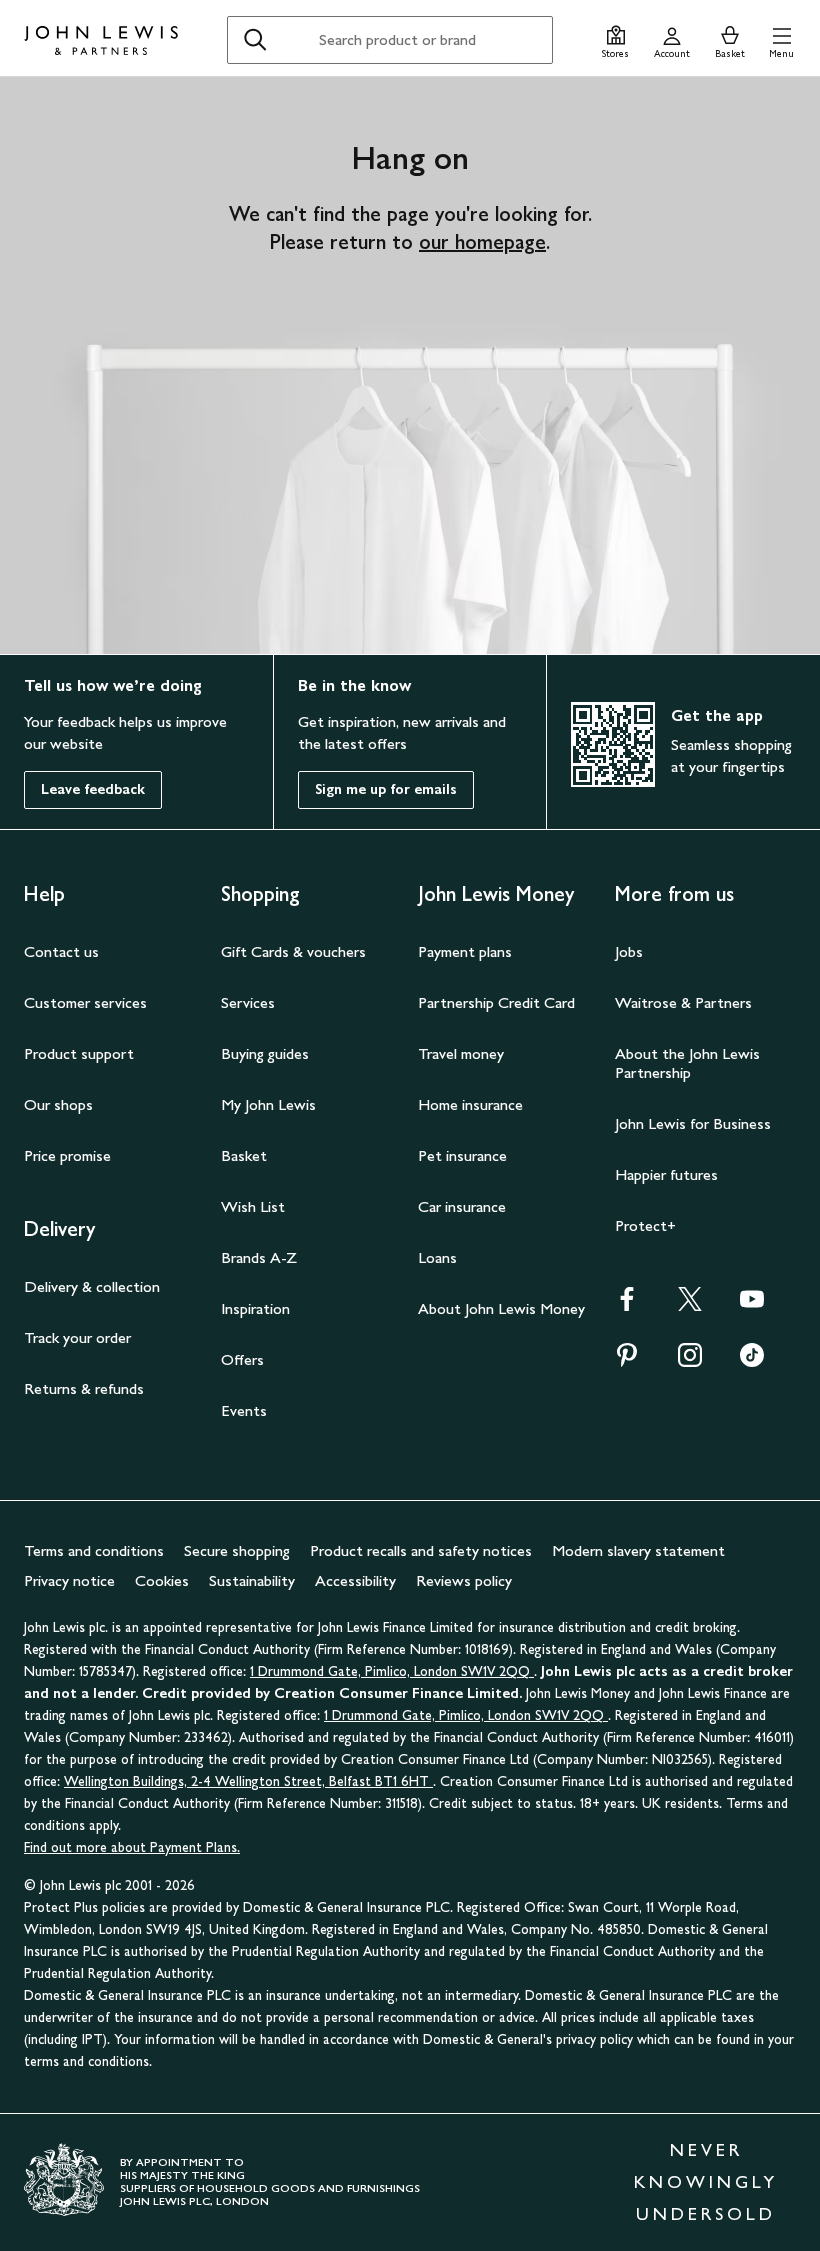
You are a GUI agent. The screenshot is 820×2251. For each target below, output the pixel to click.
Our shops (58, 1104)
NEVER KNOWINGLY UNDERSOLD (706, 2182)
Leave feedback (93, 789)
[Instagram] (690, 1361)
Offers (242, 1359)
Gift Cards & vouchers (293, 951)
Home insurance (470, 1104)
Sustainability (252, 1580)
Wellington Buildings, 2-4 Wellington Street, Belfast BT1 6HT (248, 1781)
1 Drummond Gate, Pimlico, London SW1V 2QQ (392, 1671)
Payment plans (465, 951)
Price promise (67, 1155)
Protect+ (645, 1225)
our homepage (482, 242)
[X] (690, 1305)
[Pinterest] (627, 1361)
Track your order (77, 1337)
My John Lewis (268, 1104)
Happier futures (666, 1174)
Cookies (162, 1580)
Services (248, 1002)
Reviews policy (464, 1580)
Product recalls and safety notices (421, 1550)
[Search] (255, 40)
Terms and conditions (94, 1550)
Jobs (629, 951)
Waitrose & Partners (683, 1002)
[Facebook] (627, 1305)
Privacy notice (69, 1580)
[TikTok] (752, 1361)
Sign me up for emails (386, 789)
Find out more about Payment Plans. (132, 1847)
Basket (244, 1155)
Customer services (85, 1002)
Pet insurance (462, 1155)
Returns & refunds (84, 1388)
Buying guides (265, 1053)
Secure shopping (237, 1550)
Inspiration (255, 1308)
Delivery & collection (92, 1286)
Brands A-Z (259, 1257)
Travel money (461, 1053)
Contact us (61, 951)
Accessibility (355, 1580)
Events (244, 1410)
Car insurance (462, 1206)
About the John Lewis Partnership (687, 1063)
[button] (781, 39)
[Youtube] (752, 1305)
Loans (437, 1257)
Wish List (253, 1206)
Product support (79, 1053)
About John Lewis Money (501, 1308)
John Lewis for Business (693, 1123)
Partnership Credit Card (496, 1002)
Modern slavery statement (638, 1550)
